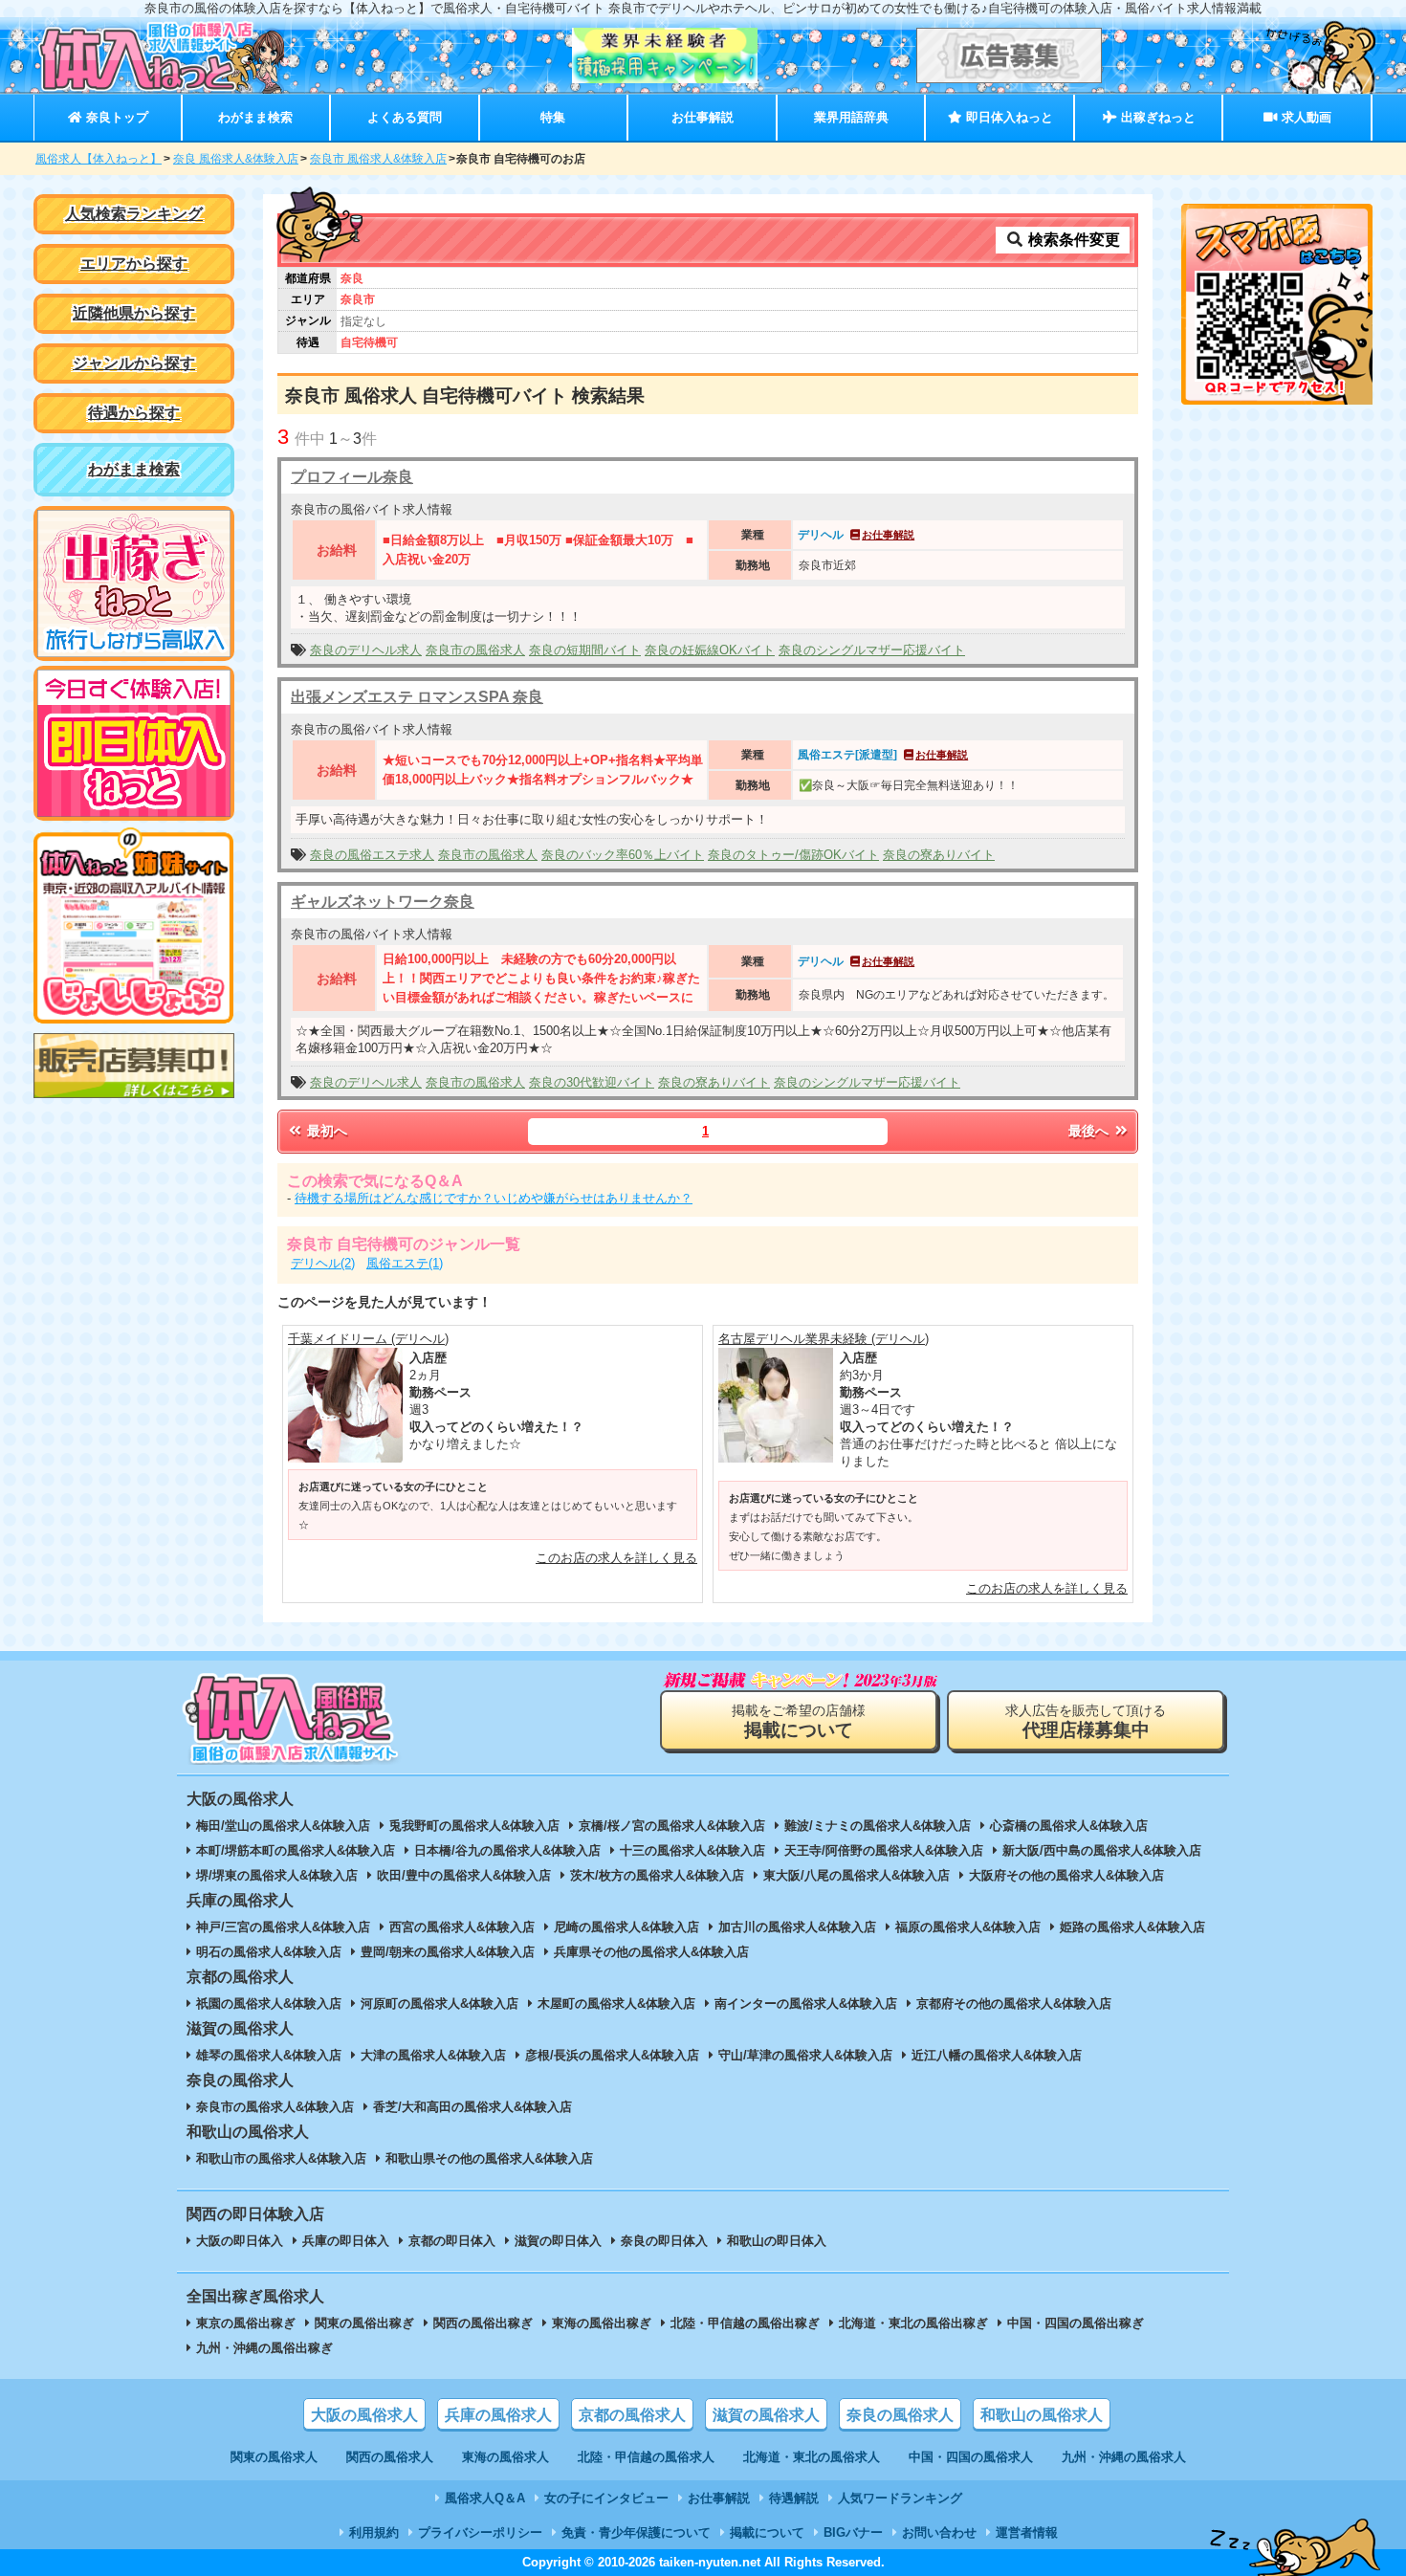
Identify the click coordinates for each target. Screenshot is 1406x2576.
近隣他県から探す (134, 313)
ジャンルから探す (134, 363)
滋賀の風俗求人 (766, 2415)
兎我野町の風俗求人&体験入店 (474, 1826)
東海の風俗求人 (505, 2457)
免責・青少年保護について (636, 2532)
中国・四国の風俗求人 (971, 2457)
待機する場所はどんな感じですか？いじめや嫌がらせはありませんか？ (494, 1198)
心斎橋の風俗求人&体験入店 (1069, 1826)
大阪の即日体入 (240, 2241)
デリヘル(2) (323, 1263)
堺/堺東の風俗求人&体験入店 (277, 1875)
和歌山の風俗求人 (1042, 2415)
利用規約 (374, 2532)
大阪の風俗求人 (364, 2415)
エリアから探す (134, 264)
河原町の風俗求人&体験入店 (439, 2004)
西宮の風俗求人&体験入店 (462, 1927)
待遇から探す (134, 413)
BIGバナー (853, 2532)
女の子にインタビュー (606, 2498)
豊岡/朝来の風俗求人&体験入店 (448, 1952)
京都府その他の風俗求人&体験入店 (1014, 2004)
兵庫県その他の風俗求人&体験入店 (651, 1952)
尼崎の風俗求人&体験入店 (626, 1927)
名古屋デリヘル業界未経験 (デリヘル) (824, 1339)
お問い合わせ (939, 2532)
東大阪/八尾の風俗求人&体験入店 (857, 1875)
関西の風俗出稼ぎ (483, 2323)
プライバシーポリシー (480, 2532)
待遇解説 (794, 2498)
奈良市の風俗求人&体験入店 (275, 2107)
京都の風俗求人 (632, 2415)
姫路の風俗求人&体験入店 (1132, 1927)
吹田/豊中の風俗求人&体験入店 (464, 1875)
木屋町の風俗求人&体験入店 (616, 2004)
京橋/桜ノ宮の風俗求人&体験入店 (672, 1826)
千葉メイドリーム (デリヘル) (368, 1339)
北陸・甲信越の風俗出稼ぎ (745, 2323)
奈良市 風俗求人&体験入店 (378, 159)
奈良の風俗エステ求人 (372, 855)
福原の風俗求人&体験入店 (968, 1927)
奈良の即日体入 (664, 2241)
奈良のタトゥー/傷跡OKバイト (793, 855)
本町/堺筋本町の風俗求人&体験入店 (296, 1850)
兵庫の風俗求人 (498, 2415)
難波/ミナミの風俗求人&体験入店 (878, 1826)
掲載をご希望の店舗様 (799, 1721)
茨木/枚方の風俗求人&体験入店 (657, 1875)
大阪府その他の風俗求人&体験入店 (1066, 1875)
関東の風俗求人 (274, 2457)
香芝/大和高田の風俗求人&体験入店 (472, 2107)
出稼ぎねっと (1156, 117)
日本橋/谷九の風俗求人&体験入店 (507, 1850)
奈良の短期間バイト (585, 650)
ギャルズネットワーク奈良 (383, 902)
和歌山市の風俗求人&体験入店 (281, 2158)
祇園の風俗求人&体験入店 (269, 2004)
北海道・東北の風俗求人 (812, 2457)
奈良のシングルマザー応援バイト (872, 650)
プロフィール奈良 (352, 477)
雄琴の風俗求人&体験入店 (269, 2055)
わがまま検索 (255, 117)
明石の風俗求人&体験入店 (269, 1952)
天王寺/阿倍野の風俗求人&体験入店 (884, 1850)
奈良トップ (115, 117)
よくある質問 (405, 117)
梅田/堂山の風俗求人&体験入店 (283, 1826)
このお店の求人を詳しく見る (616, 1558)
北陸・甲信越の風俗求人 (646, 2457)
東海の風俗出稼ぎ (602, 2323)
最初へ (325, 1131)
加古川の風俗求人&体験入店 (797, 1927)
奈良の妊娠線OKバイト (710, 650)
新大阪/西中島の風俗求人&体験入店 (1102, 1850)
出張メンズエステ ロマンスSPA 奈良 (417, 697)
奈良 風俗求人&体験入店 (236, 159)
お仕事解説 (703, 117)
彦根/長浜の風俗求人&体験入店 (612, 2055)
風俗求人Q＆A (485, 2498)
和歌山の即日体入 (777, 2241)
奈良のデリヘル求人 (366, 650)
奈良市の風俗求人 (475, 650)
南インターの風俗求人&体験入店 (806, 2004)
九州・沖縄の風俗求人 (1124, 2457)
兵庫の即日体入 (346, 2241)
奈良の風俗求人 (900, 2415)
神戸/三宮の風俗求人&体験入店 (283, 1927)
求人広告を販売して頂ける (1086, 1721)
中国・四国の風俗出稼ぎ (1076, 2323)
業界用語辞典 (851, 117)
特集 (553, 117)
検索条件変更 (1072, 240)
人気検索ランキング (134, 214)
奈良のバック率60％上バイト (623, 855)
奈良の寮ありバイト (939, 855)
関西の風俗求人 (390, 2457)
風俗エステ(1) (405, 1263)
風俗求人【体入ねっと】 (99, 159)
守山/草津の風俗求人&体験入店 (805, 2055)
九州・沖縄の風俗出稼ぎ (264, 2348)
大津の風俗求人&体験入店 (433, 2055)
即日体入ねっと (1008, 117)
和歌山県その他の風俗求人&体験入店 (489, 2158)
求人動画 (1305, 117)
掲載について (767, 2532)
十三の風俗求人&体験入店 (692, 1850)
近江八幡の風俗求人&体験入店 (997, 2055)
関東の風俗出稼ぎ (364, 2323)
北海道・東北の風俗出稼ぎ (913, 2323)
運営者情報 (1027, 2532)
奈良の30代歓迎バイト (592, 1082)
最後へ (1090, 1131)
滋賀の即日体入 (558, 2241)
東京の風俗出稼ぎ (246, 2323)
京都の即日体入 (452, 2241)
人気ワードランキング (900, 2498)
